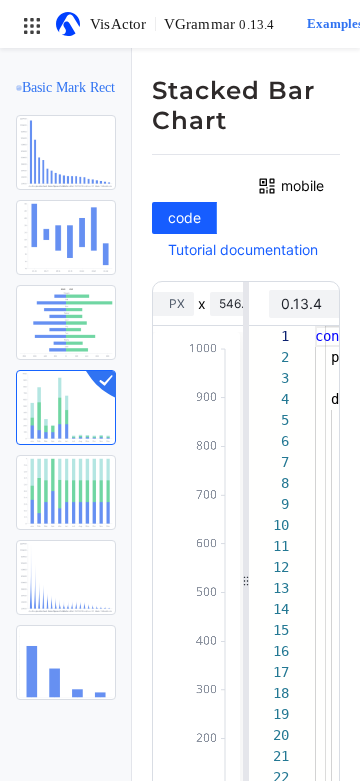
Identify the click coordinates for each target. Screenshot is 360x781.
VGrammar (219, 24)
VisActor (118, 24)
